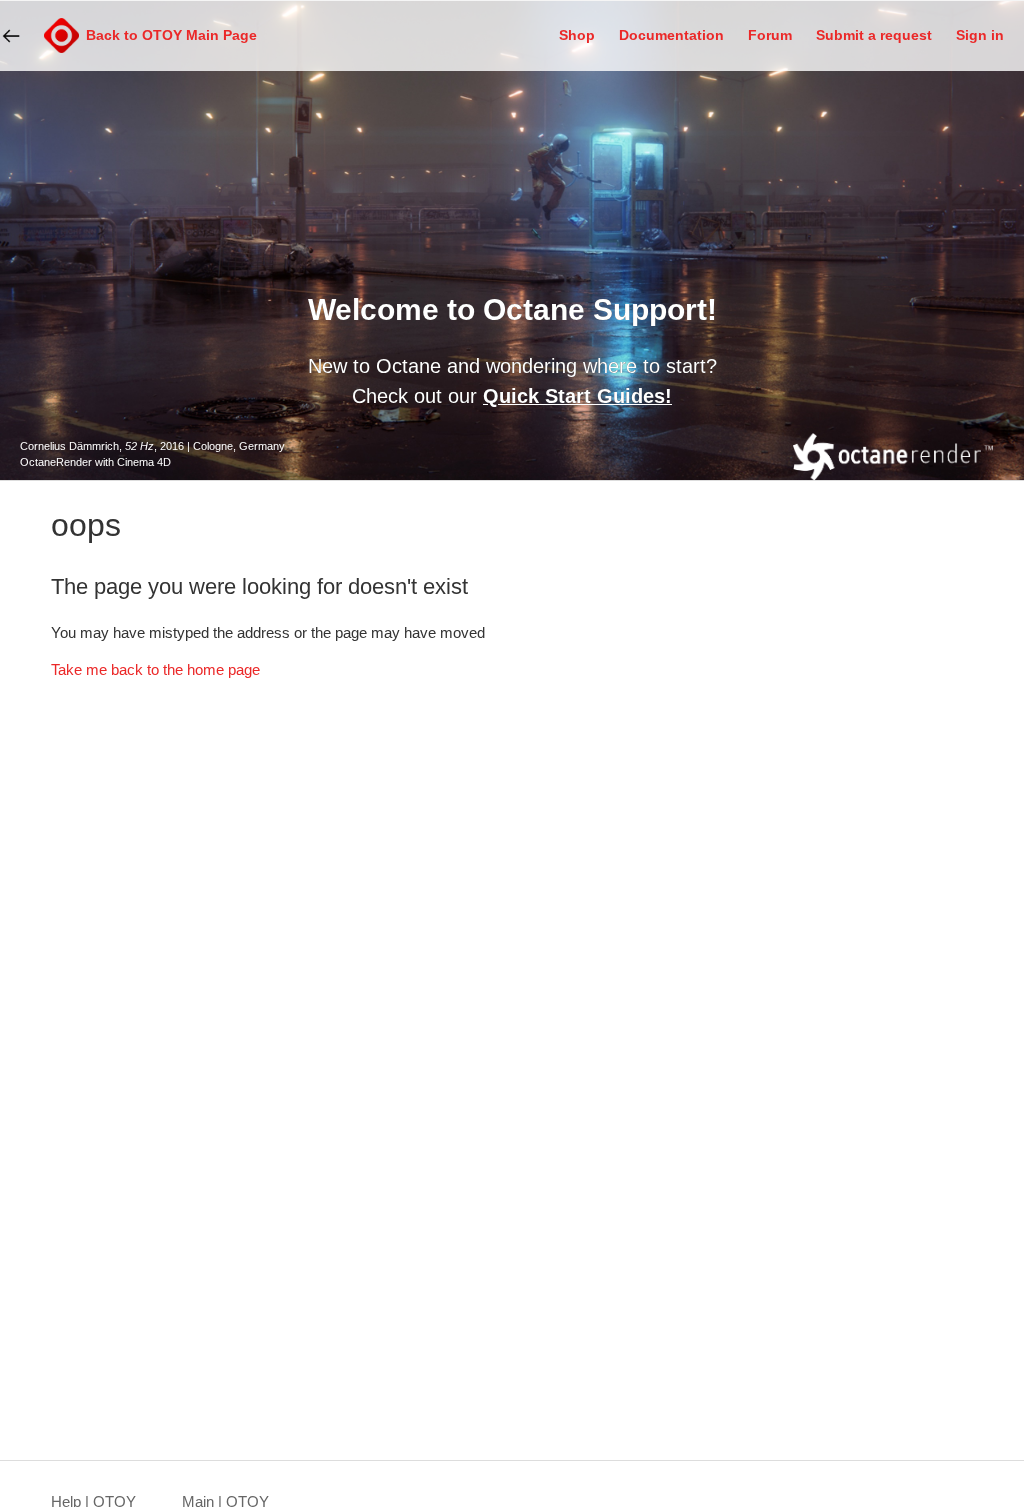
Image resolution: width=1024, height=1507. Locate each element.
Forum (770, 35)
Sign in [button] (980, 35)
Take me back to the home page (155, 669)
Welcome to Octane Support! (512, 309)
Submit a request (874, 35)
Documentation (671, 35)
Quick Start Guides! (577, 396)
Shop (577, 35)
